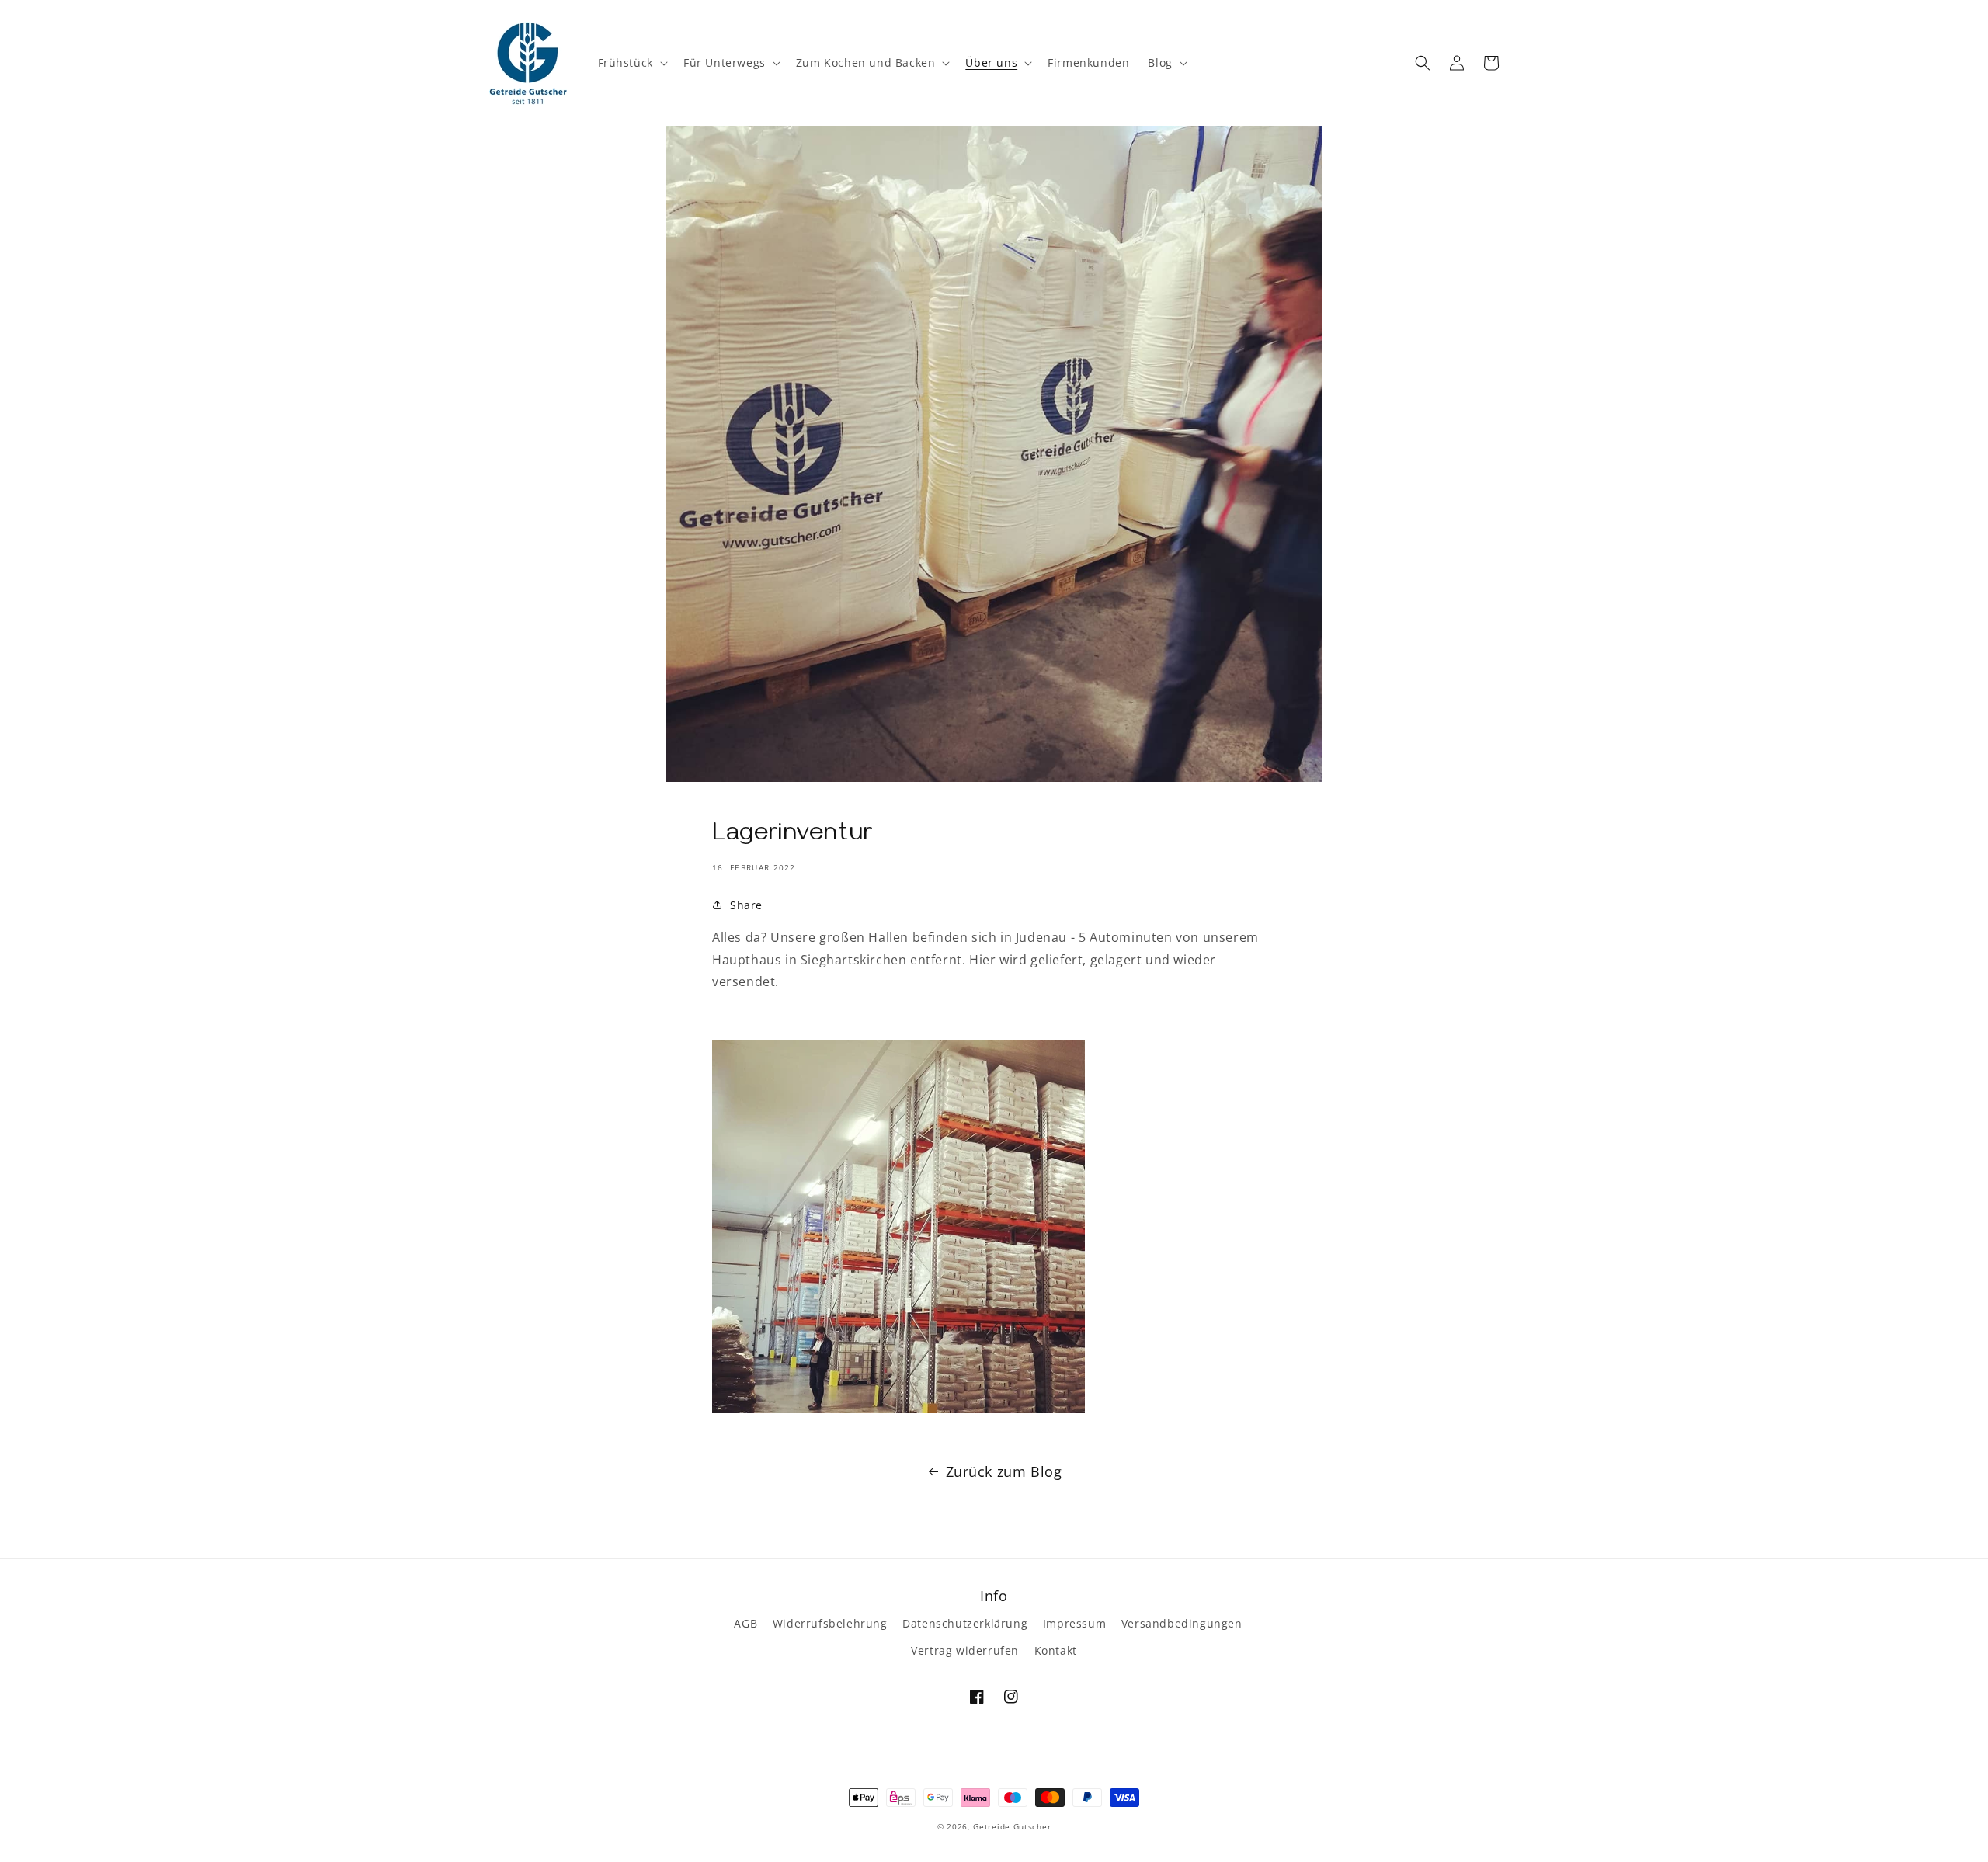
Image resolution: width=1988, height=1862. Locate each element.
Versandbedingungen (1182, 1623)
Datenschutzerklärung (965, 1623)
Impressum (1074, 1623)
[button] (631, 63)
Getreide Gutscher (1012, 1826)
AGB (745, 1623)
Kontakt (1056, 1650)
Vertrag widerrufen (965, 1650)
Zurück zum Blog (1004, 1471)
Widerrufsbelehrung (830, 1623)
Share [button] (746, 905)
